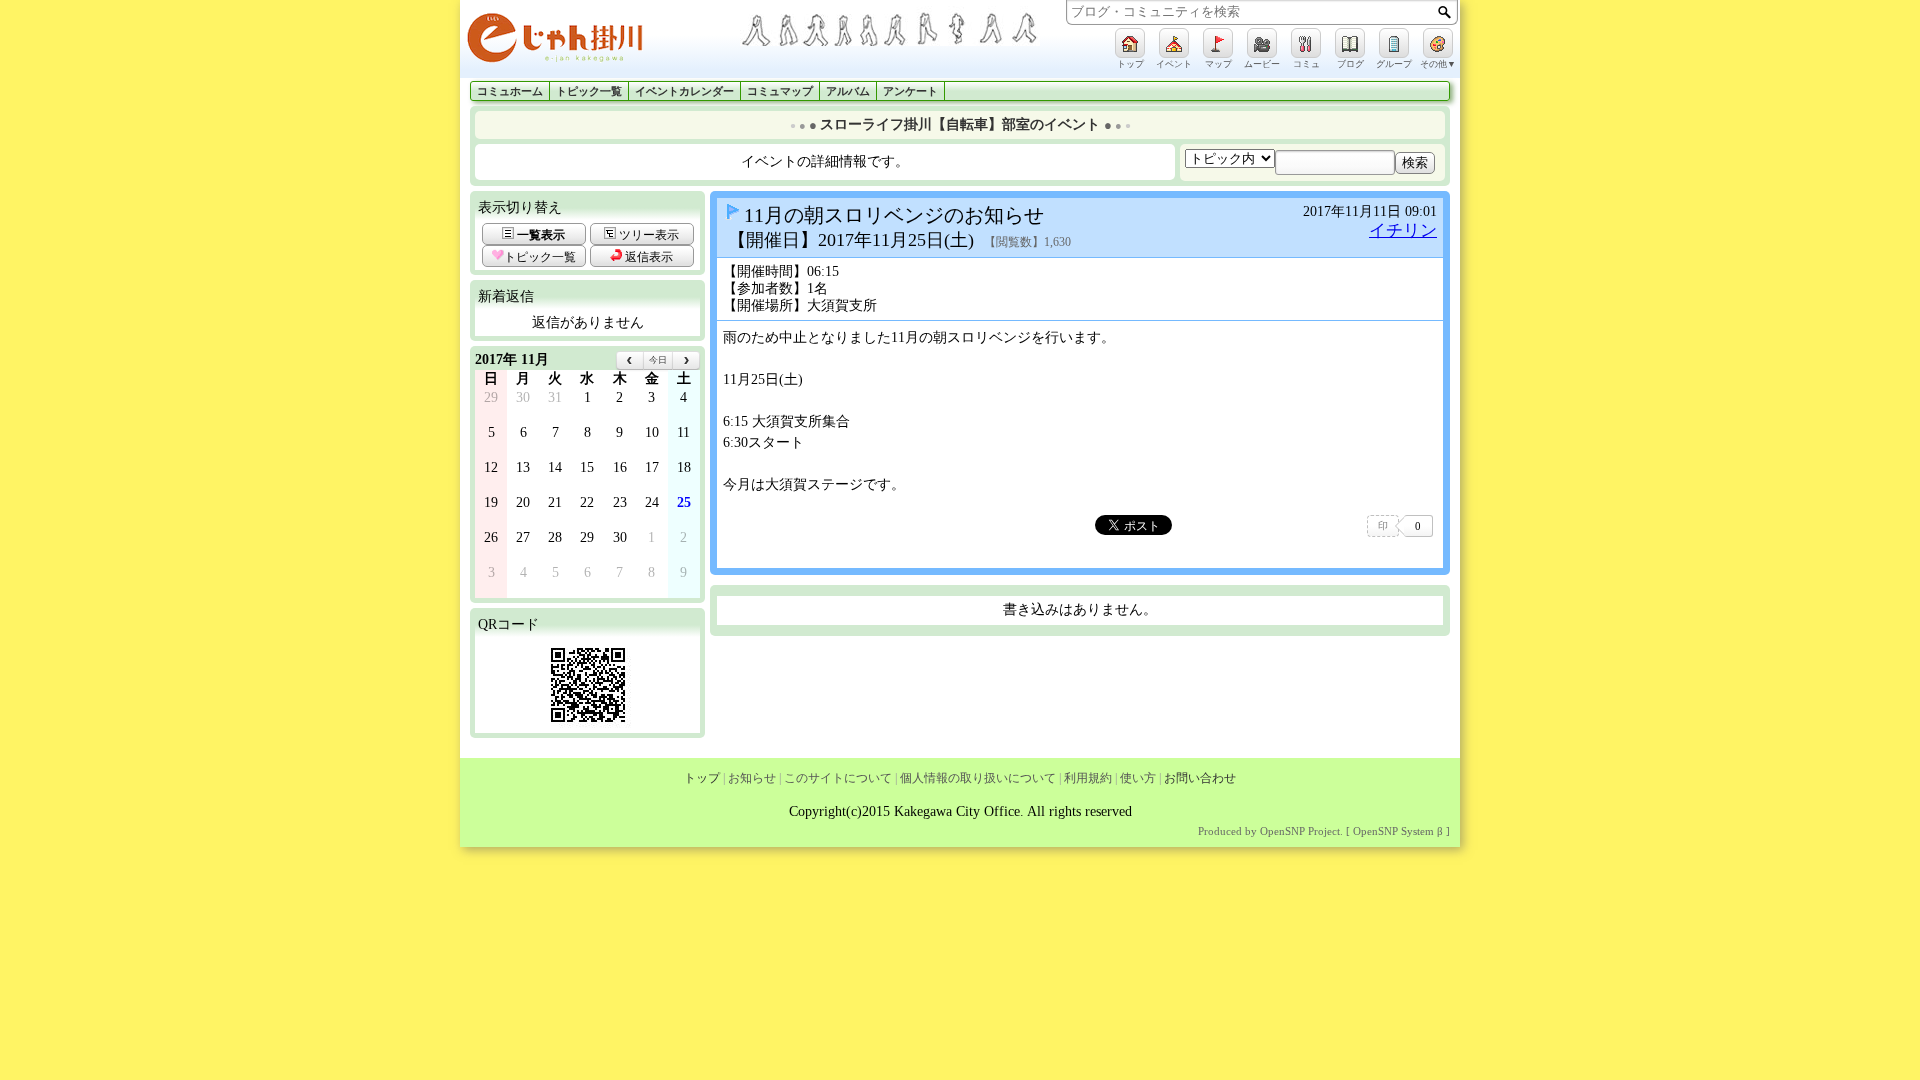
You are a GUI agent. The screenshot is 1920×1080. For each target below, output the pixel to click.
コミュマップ (780, 91)
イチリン (1403, 230)
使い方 (1138, 778)
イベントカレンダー (684, 91)
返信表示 (647, 257)
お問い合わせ (1200, 778)
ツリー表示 (647, 235)
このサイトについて (838, 778)
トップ (702, 778)
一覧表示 (539, 235)
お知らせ (752, 778)
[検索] (1444, 12)
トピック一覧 (589, 91)
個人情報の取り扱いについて (978, 778)
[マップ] (1218, 43)
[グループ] (1394, 43)
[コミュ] (1306, 43)
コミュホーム (510, 91)
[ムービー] (1262, 43)
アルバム (848, 91)
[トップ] (1130, 43)
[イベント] (1174, 43)
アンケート (910, 91)
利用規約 (1088, 778)
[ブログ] (1350, 43)
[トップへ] (600, 41)
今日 (658, 360)
